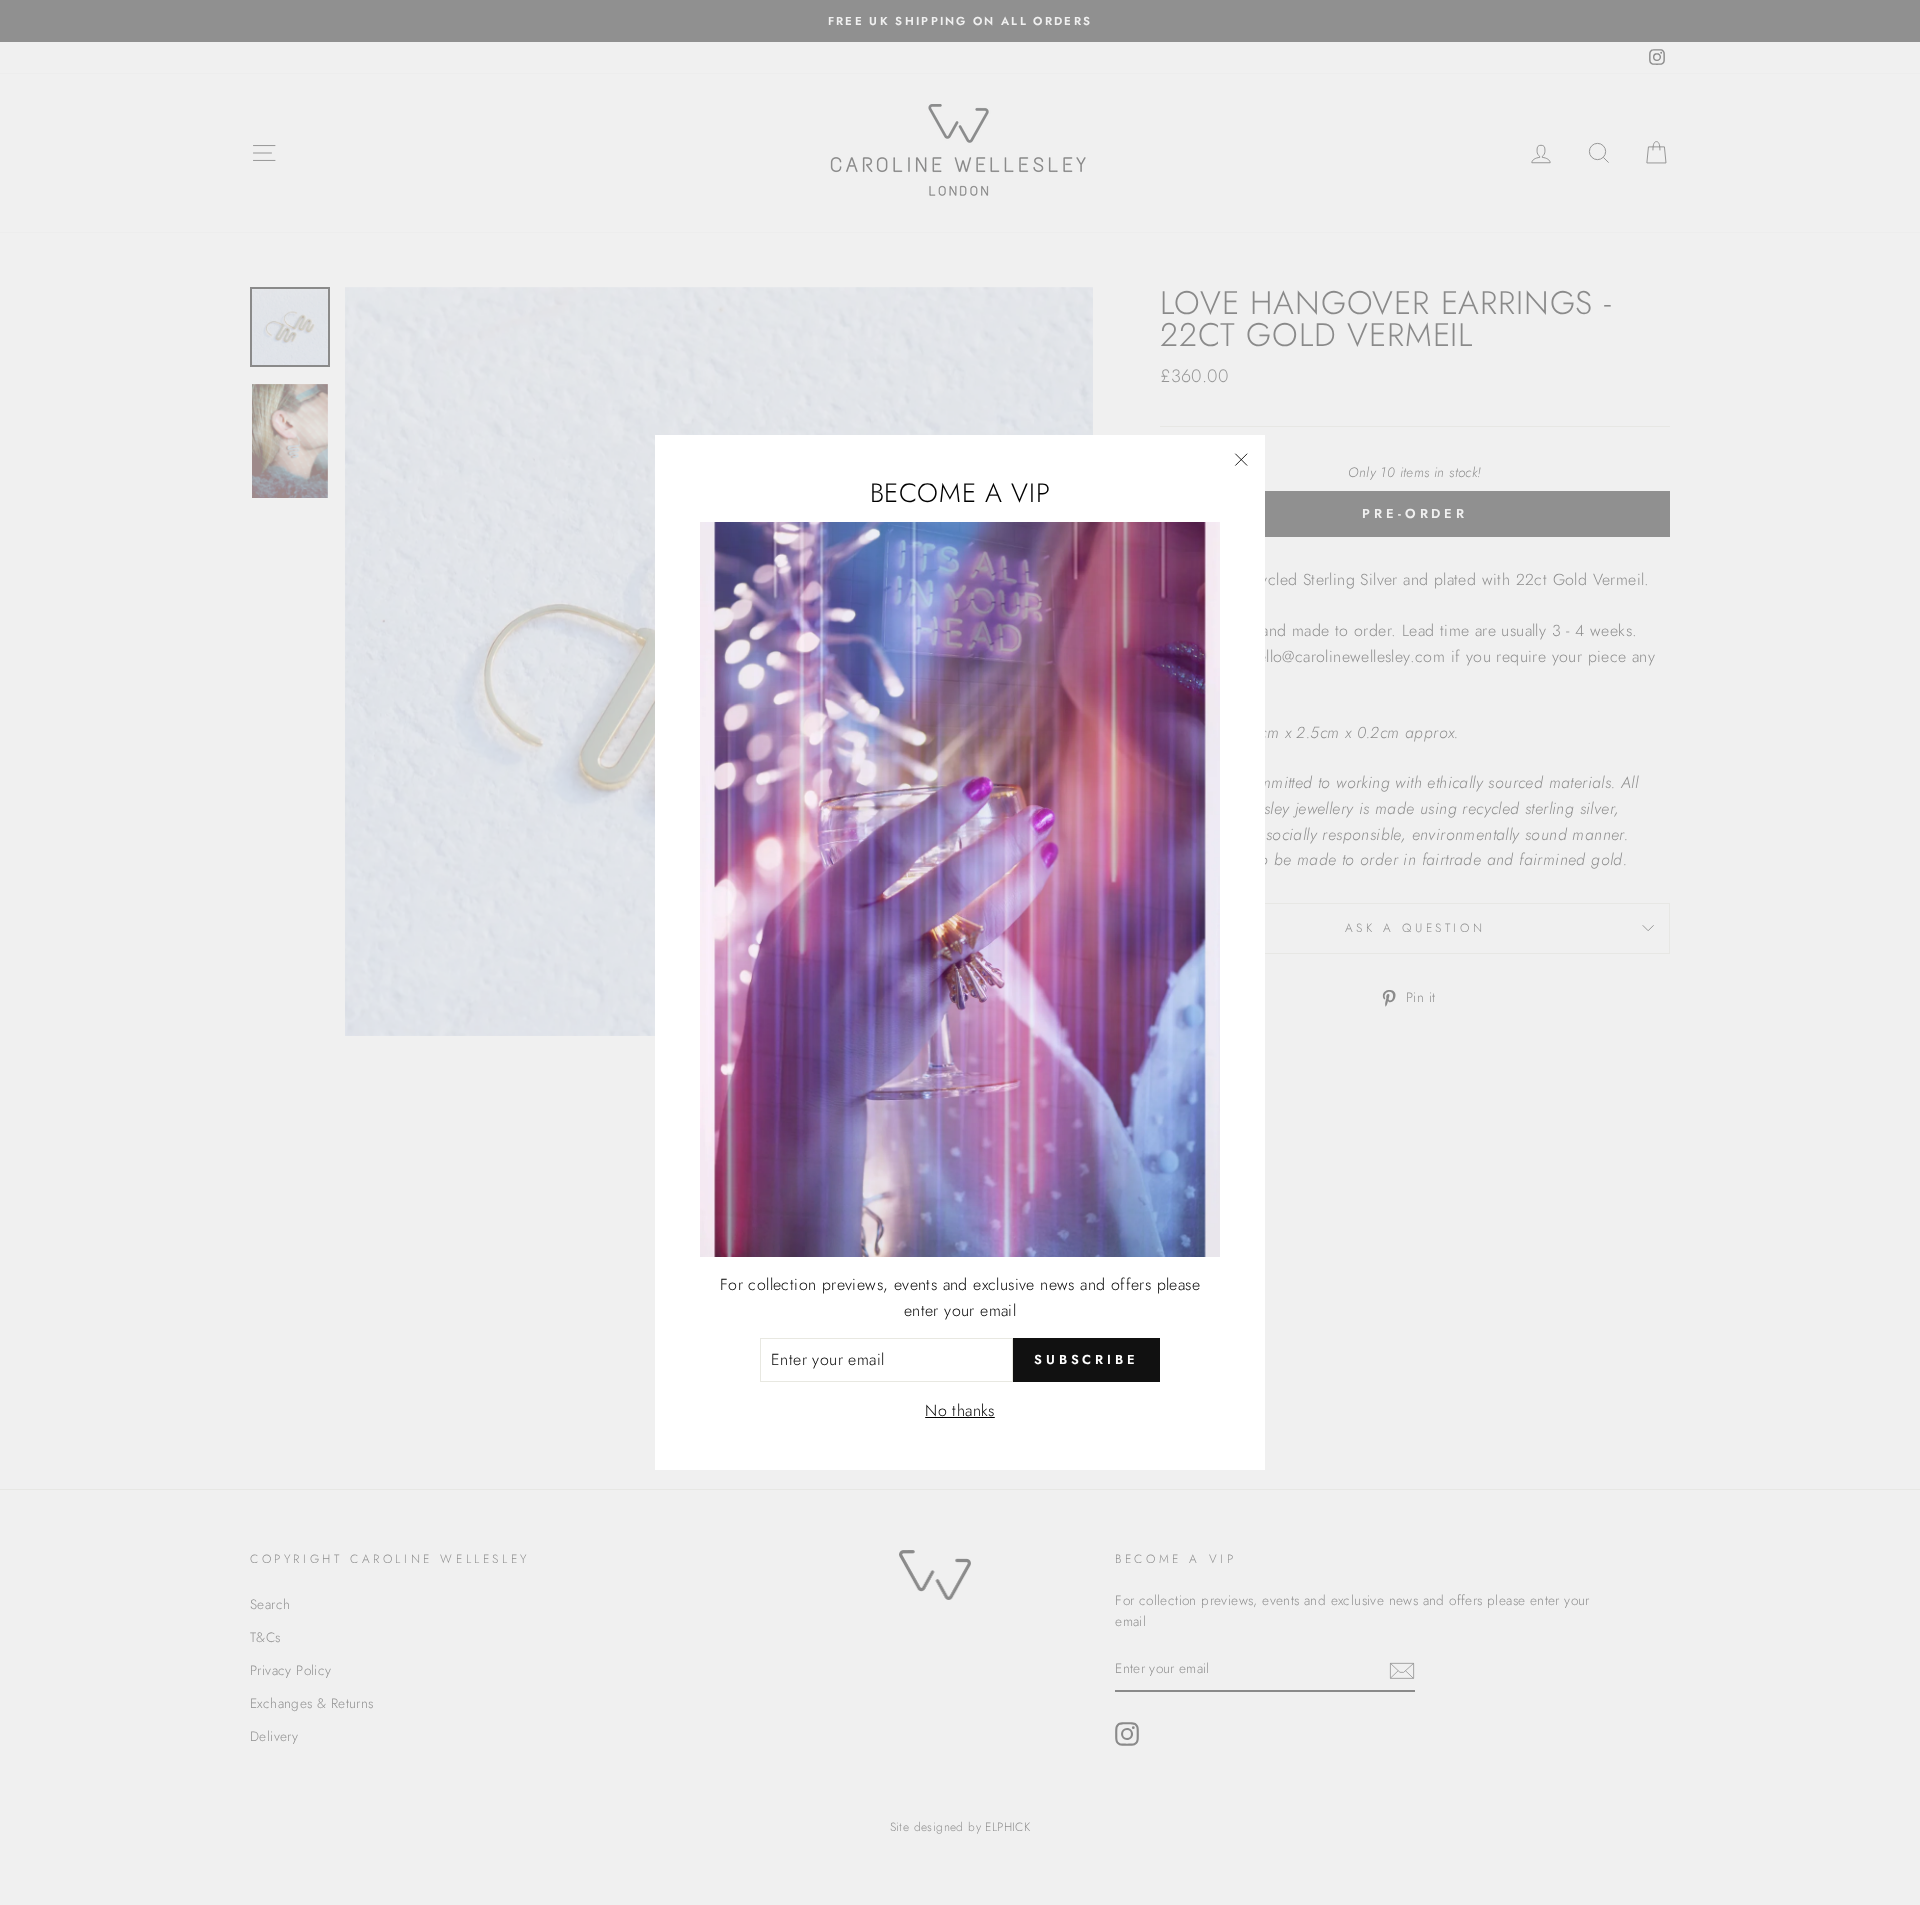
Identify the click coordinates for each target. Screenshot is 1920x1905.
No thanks (960, 1410)
